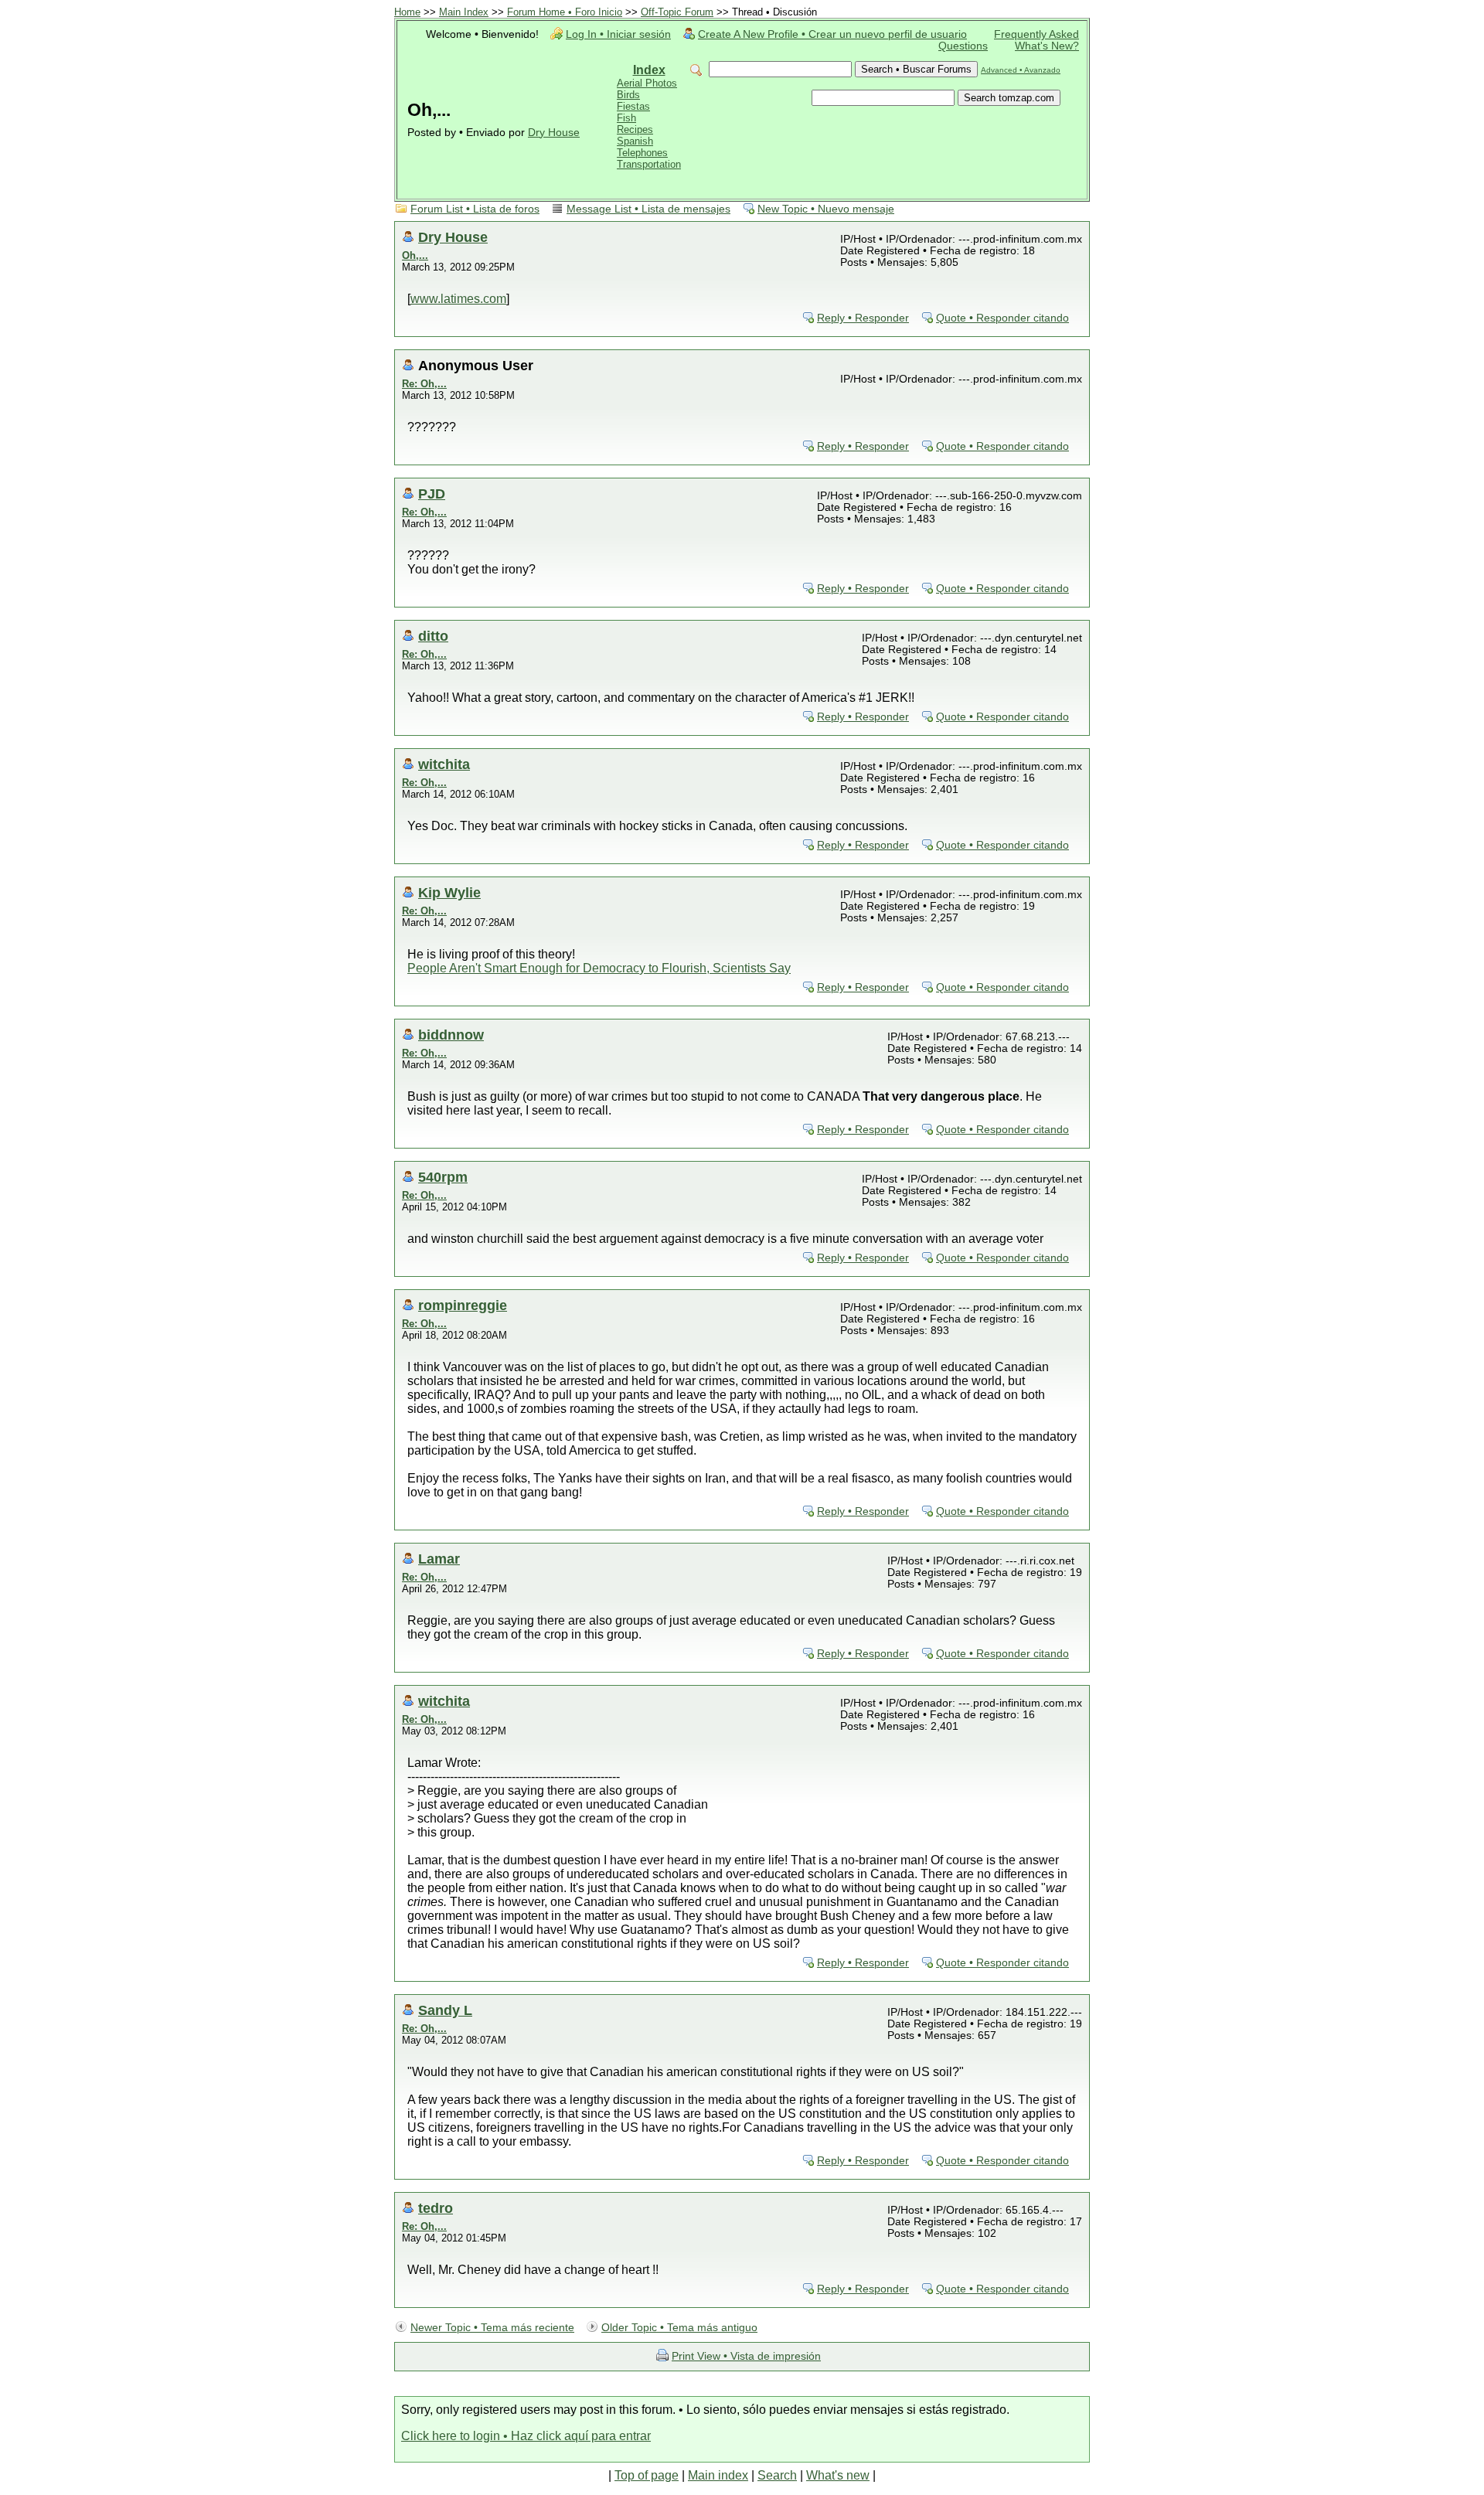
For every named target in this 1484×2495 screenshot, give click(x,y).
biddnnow (451, 1035)
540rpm (443, 1177)
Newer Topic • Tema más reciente (492, 2328)
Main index (718, 2475)
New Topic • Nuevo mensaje (826, 209)
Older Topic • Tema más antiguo (679, 2328)
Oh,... (415, 255)
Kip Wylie (449, 892)
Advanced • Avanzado (1021, 70)
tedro (436, 2208)
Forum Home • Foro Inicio (565, 12)
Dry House (554, 133)
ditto (433, 636)
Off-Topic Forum (677, 12)
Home (407, 12)
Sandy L (445, 2010)
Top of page (647, 2475)
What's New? (1047, 46)
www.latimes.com (458, 299)
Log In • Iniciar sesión (618, 34)
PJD (432, 494)
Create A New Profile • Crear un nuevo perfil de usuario (832, 34)
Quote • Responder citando (1002, 318)
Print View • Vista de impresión (746, 2356)
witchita (444, 764)
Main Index (464, 12)
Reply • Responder (863, 318)
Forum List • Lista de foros (475, 209)
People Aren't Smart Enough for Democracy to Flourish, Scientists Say (599, 968)
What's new (838, 2475)
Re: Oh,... (424, 384)
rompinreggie (463, 1305)
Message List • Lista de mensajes (648, 209)
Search (777, 2475)
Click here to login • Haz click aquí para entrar (526, 2436)
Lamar (439, 1559)
